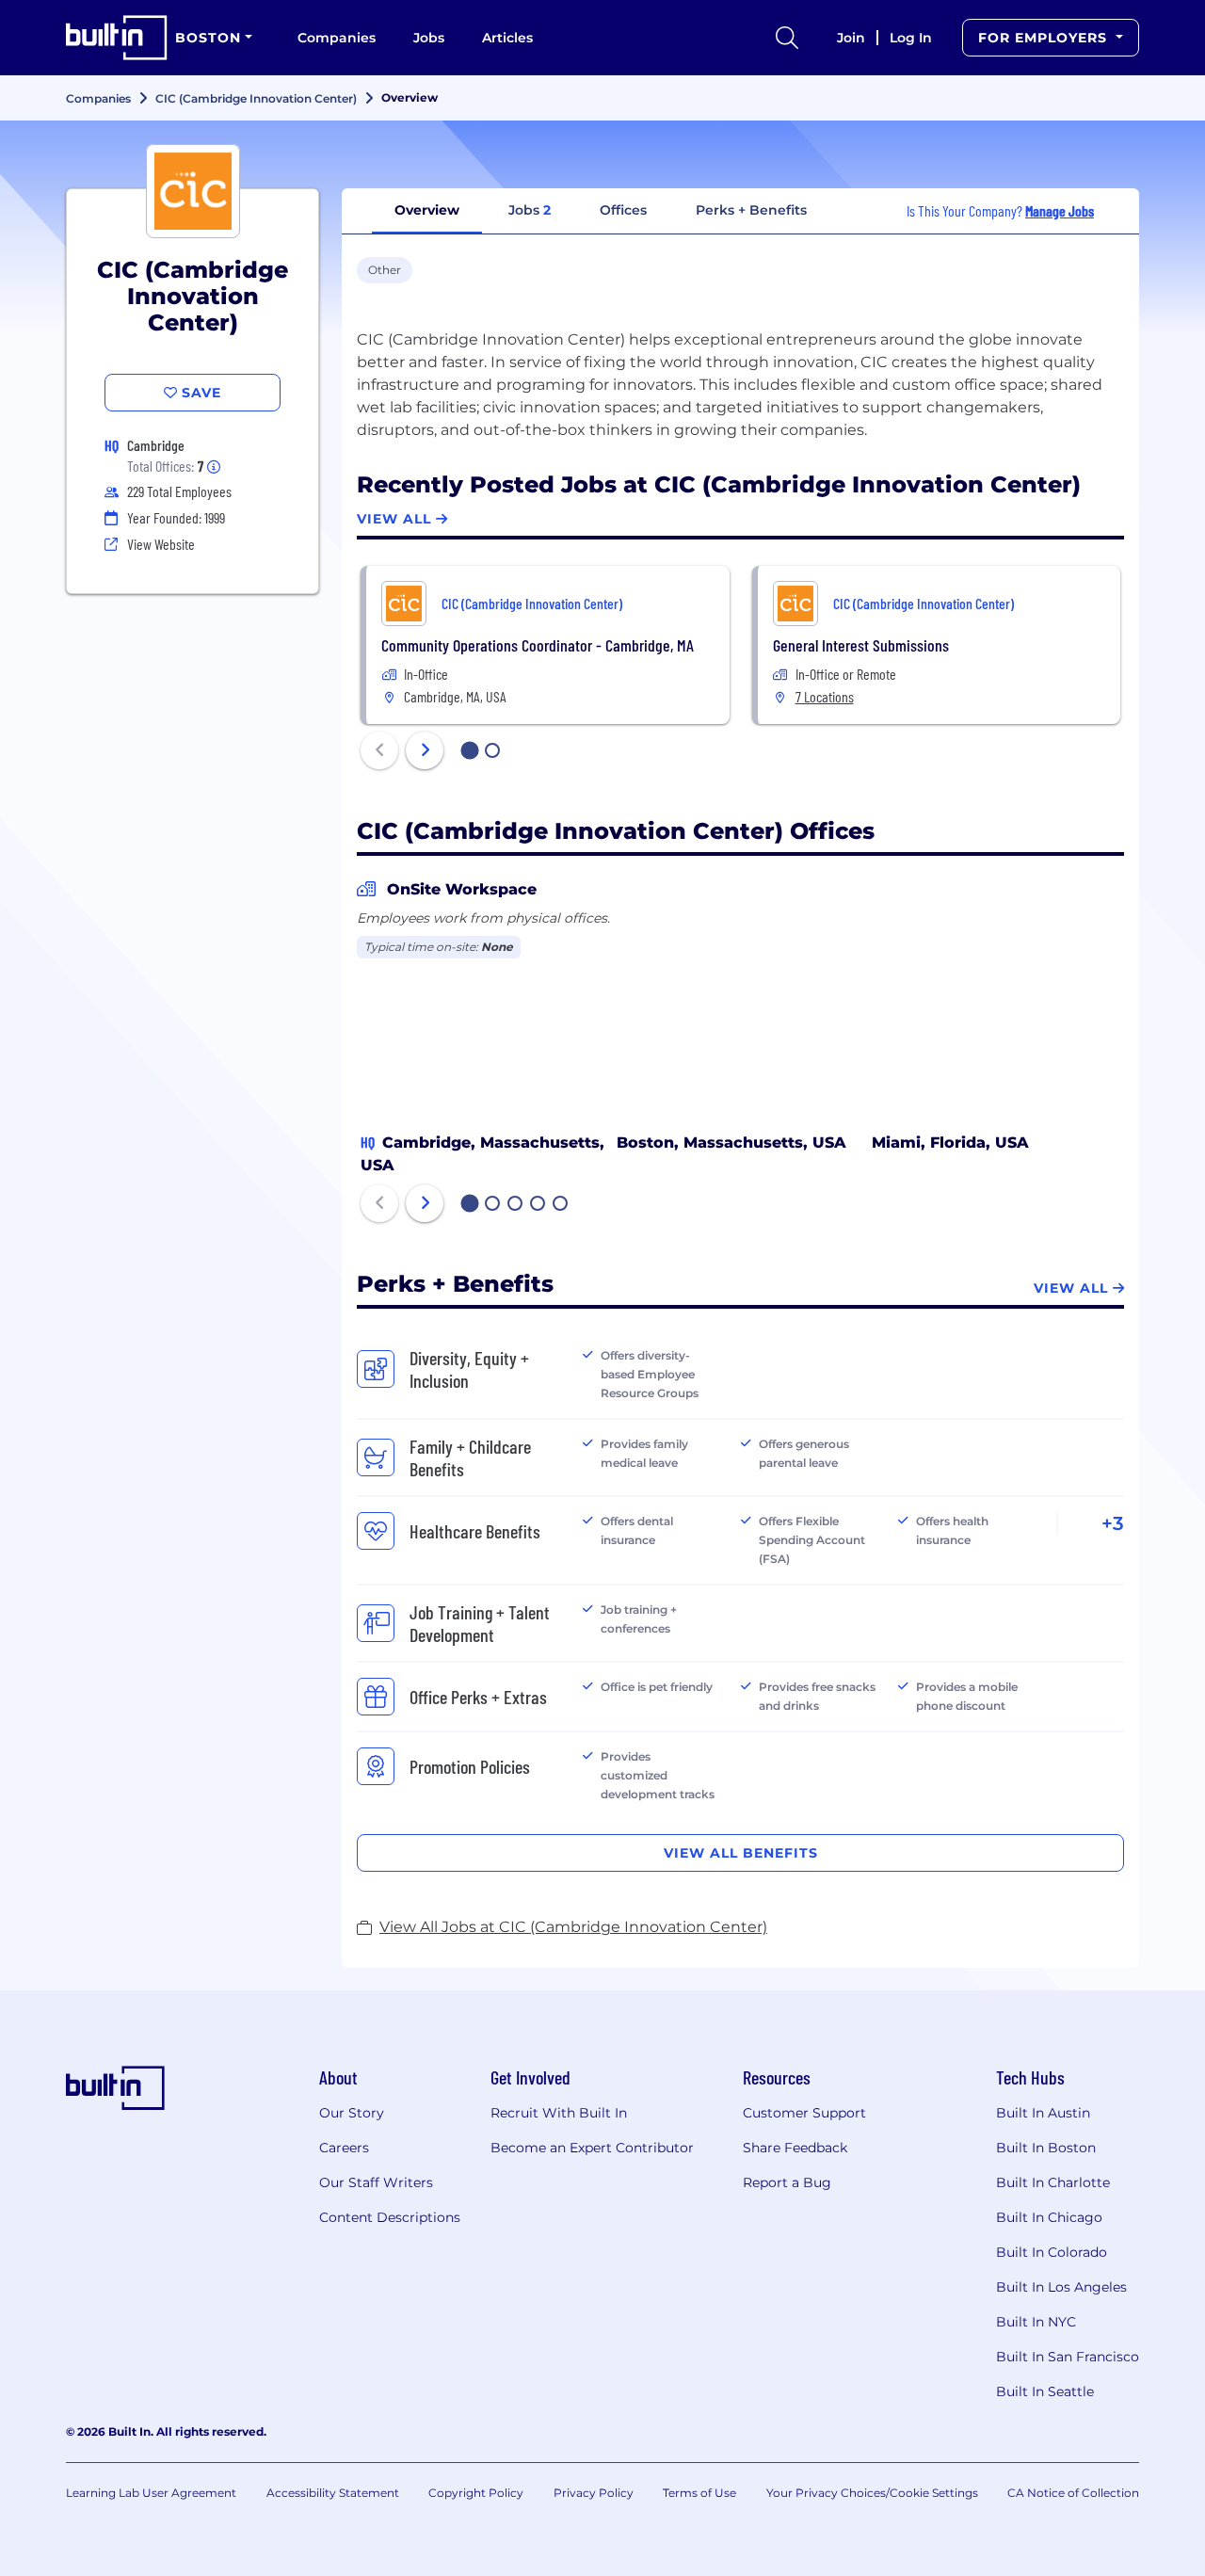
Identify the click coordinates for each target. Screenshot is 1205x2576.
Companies (337, 38)
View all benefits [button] (741, 1853)
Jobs (429, 38)
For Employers (1045, 38)
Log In (911, 38)
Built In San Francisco (1068, 2357)
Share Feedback (795, 2148)
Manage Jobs (1060, 210)
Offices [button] (623, 210)
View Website (161, 544)
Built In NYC (1036, 2322)
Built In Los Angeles (1061, 2287)
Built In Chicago (1049, 2217)
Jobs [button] (530, 210)
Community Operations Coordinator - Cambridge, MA (538, 645)
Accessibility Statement (333, 2493)
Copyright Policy (476, 2493)
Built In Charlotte (1053, 2182)
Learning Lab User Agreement (151, 2493)
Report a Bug (787, 2182)
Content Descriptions (390, 2217)
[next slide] (425, 750)
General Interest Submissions (861, 645)
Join (851, 38)
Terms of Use (699, 2493)
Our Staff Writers (376, 2182)
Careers (344, 2148)
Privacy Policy (594, 2493)
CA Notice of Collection (1073, 2493)
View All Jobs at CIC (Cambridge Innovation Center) (573, 1927)
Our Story (352, 2113)
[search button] (787, 38)
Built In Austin (1043, 2113)
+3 (1113, 1523)
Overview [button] (427, 210)
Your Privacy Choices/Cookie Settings (872, 2493)
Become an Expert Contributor (592, 2148)
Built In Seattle (1045, 2391)
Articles (507, 38)
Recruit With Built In (559, 2113)
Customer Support (804, 2113)
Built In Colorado (1052, 2252)
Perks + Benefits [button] (751, 210)
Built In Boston (1046, 2148)
